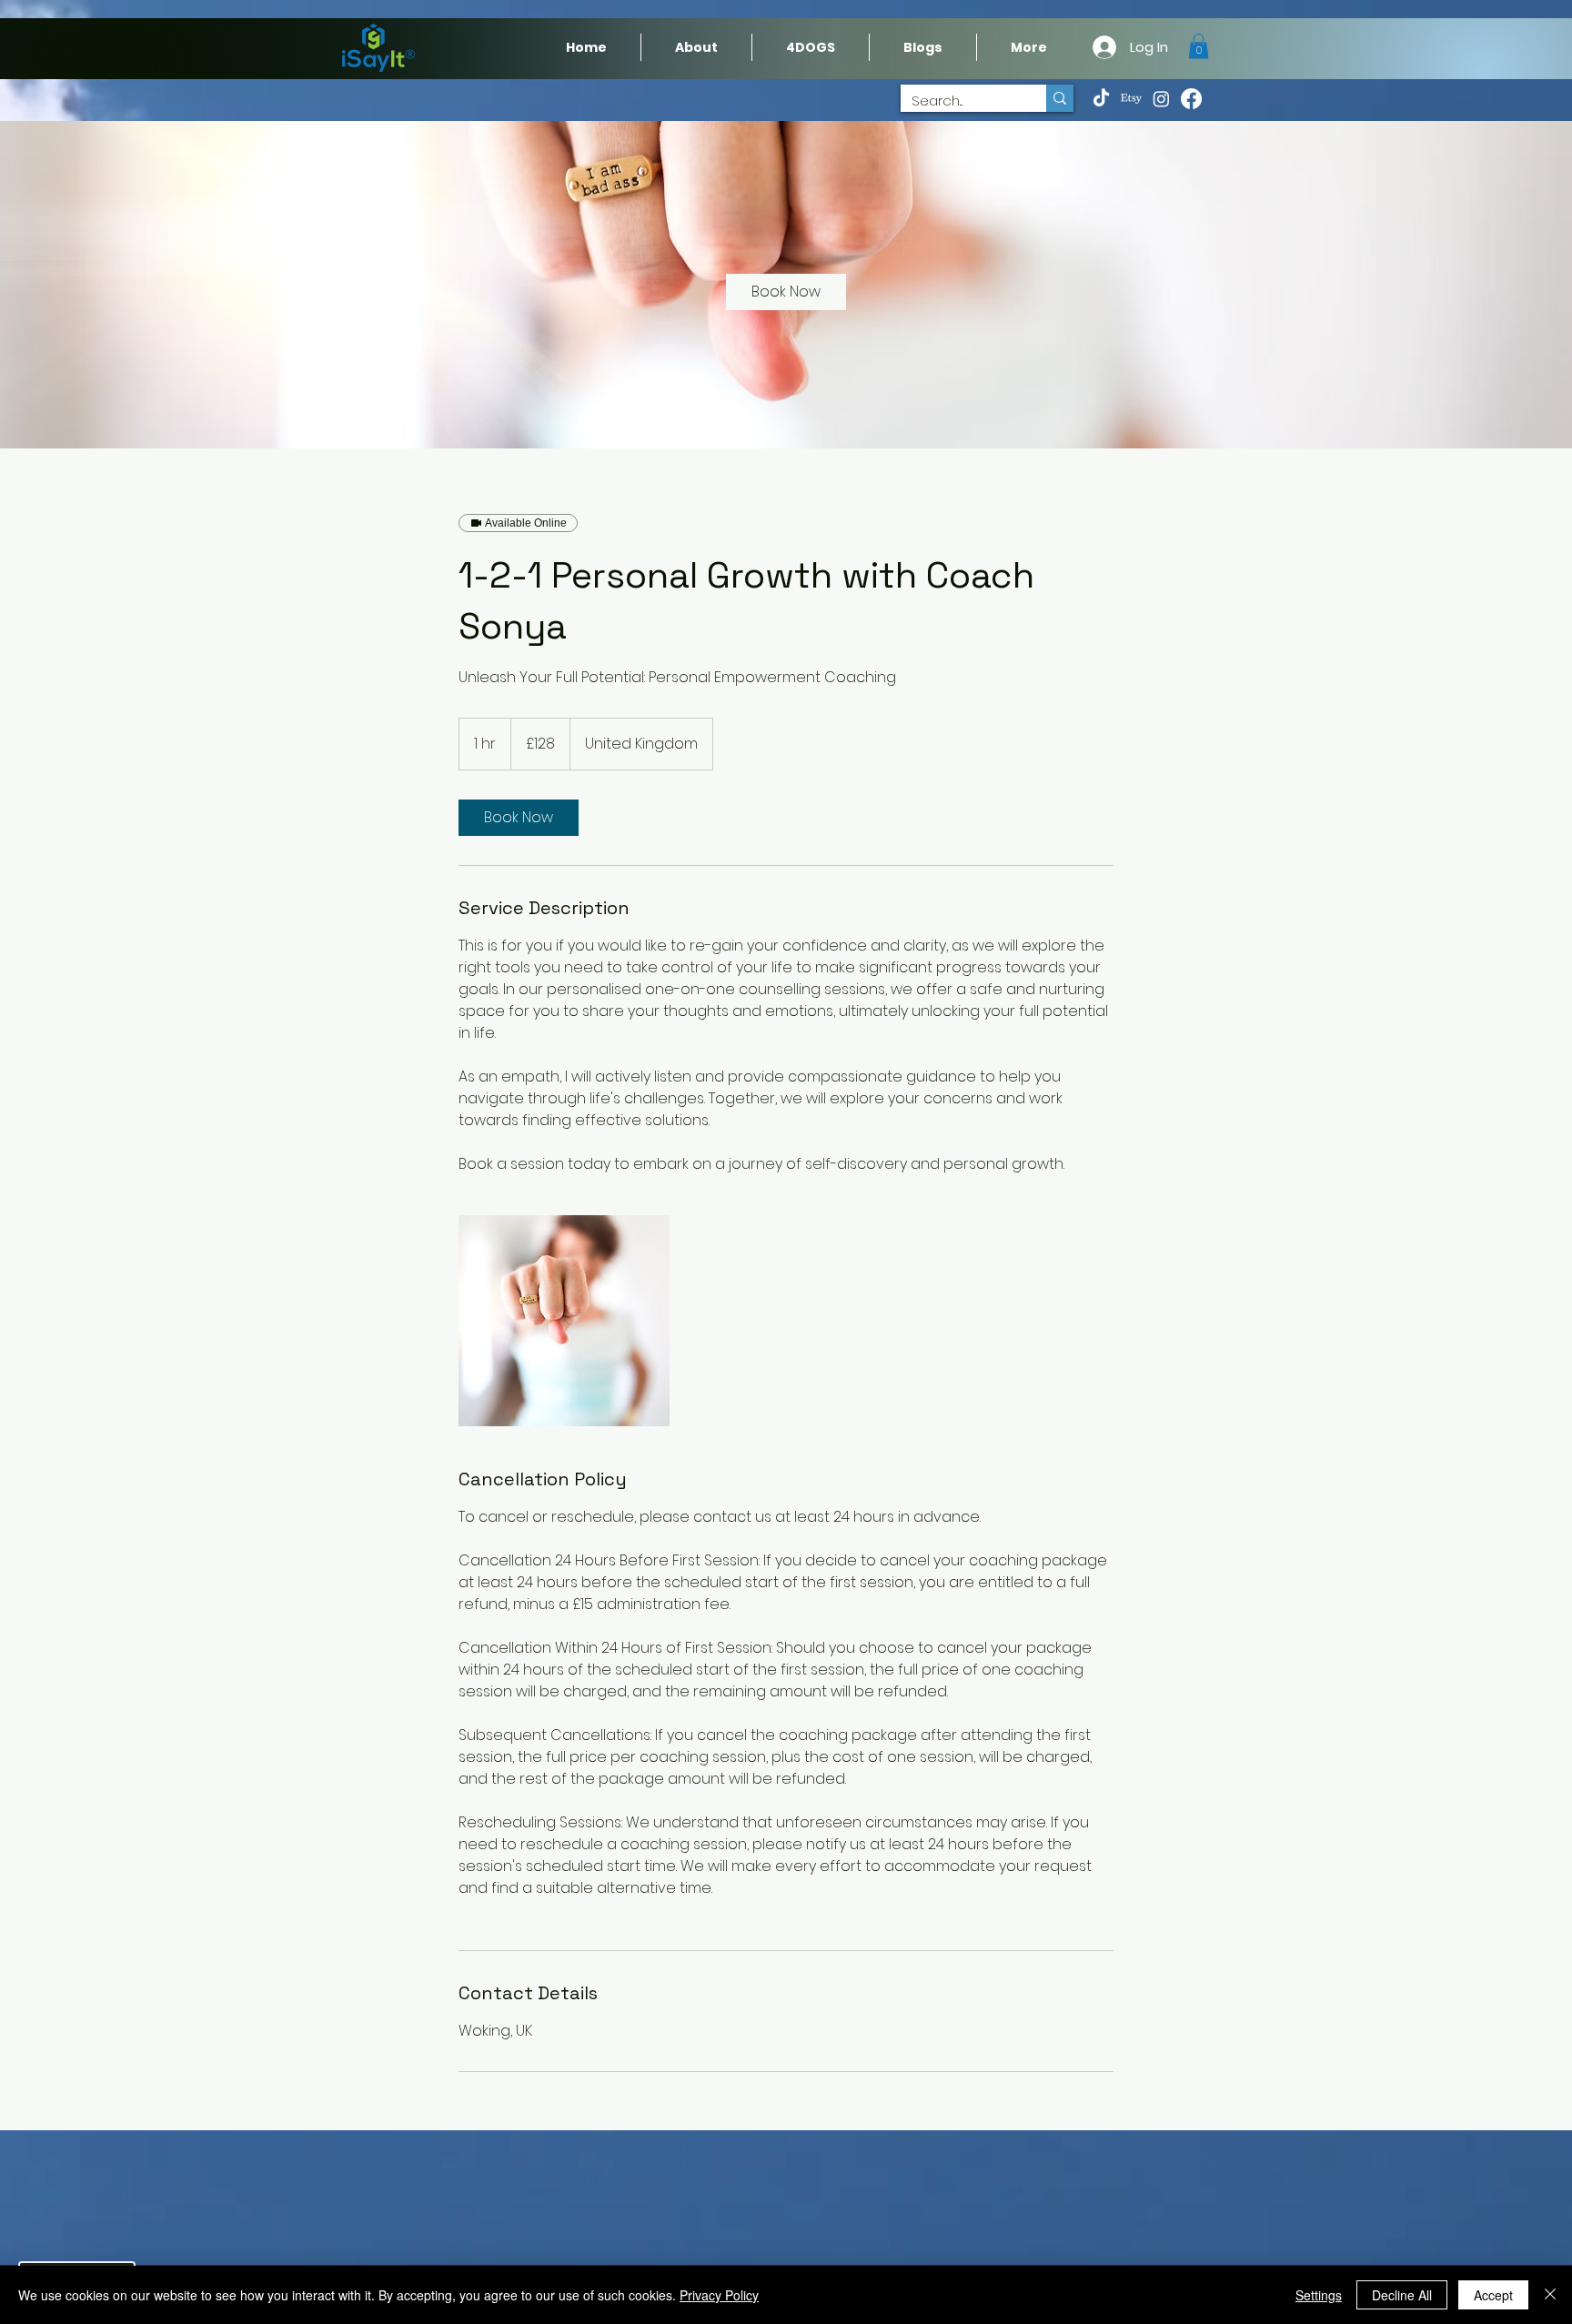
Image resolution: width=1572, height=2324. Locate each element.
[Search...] (1060, 98)
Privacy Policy (719, 2295)
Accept (1493, 2295)
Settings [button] (1319, 2295)
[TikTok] (1101, 99)
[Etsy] (1131, 99)
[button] (1028, 47)
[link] (786, 292)
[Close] (1550, 2295)
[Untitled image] (564, 1321)
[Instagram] (1161, 99)
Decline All (1402, 2295)
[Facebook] (1191, 99)
